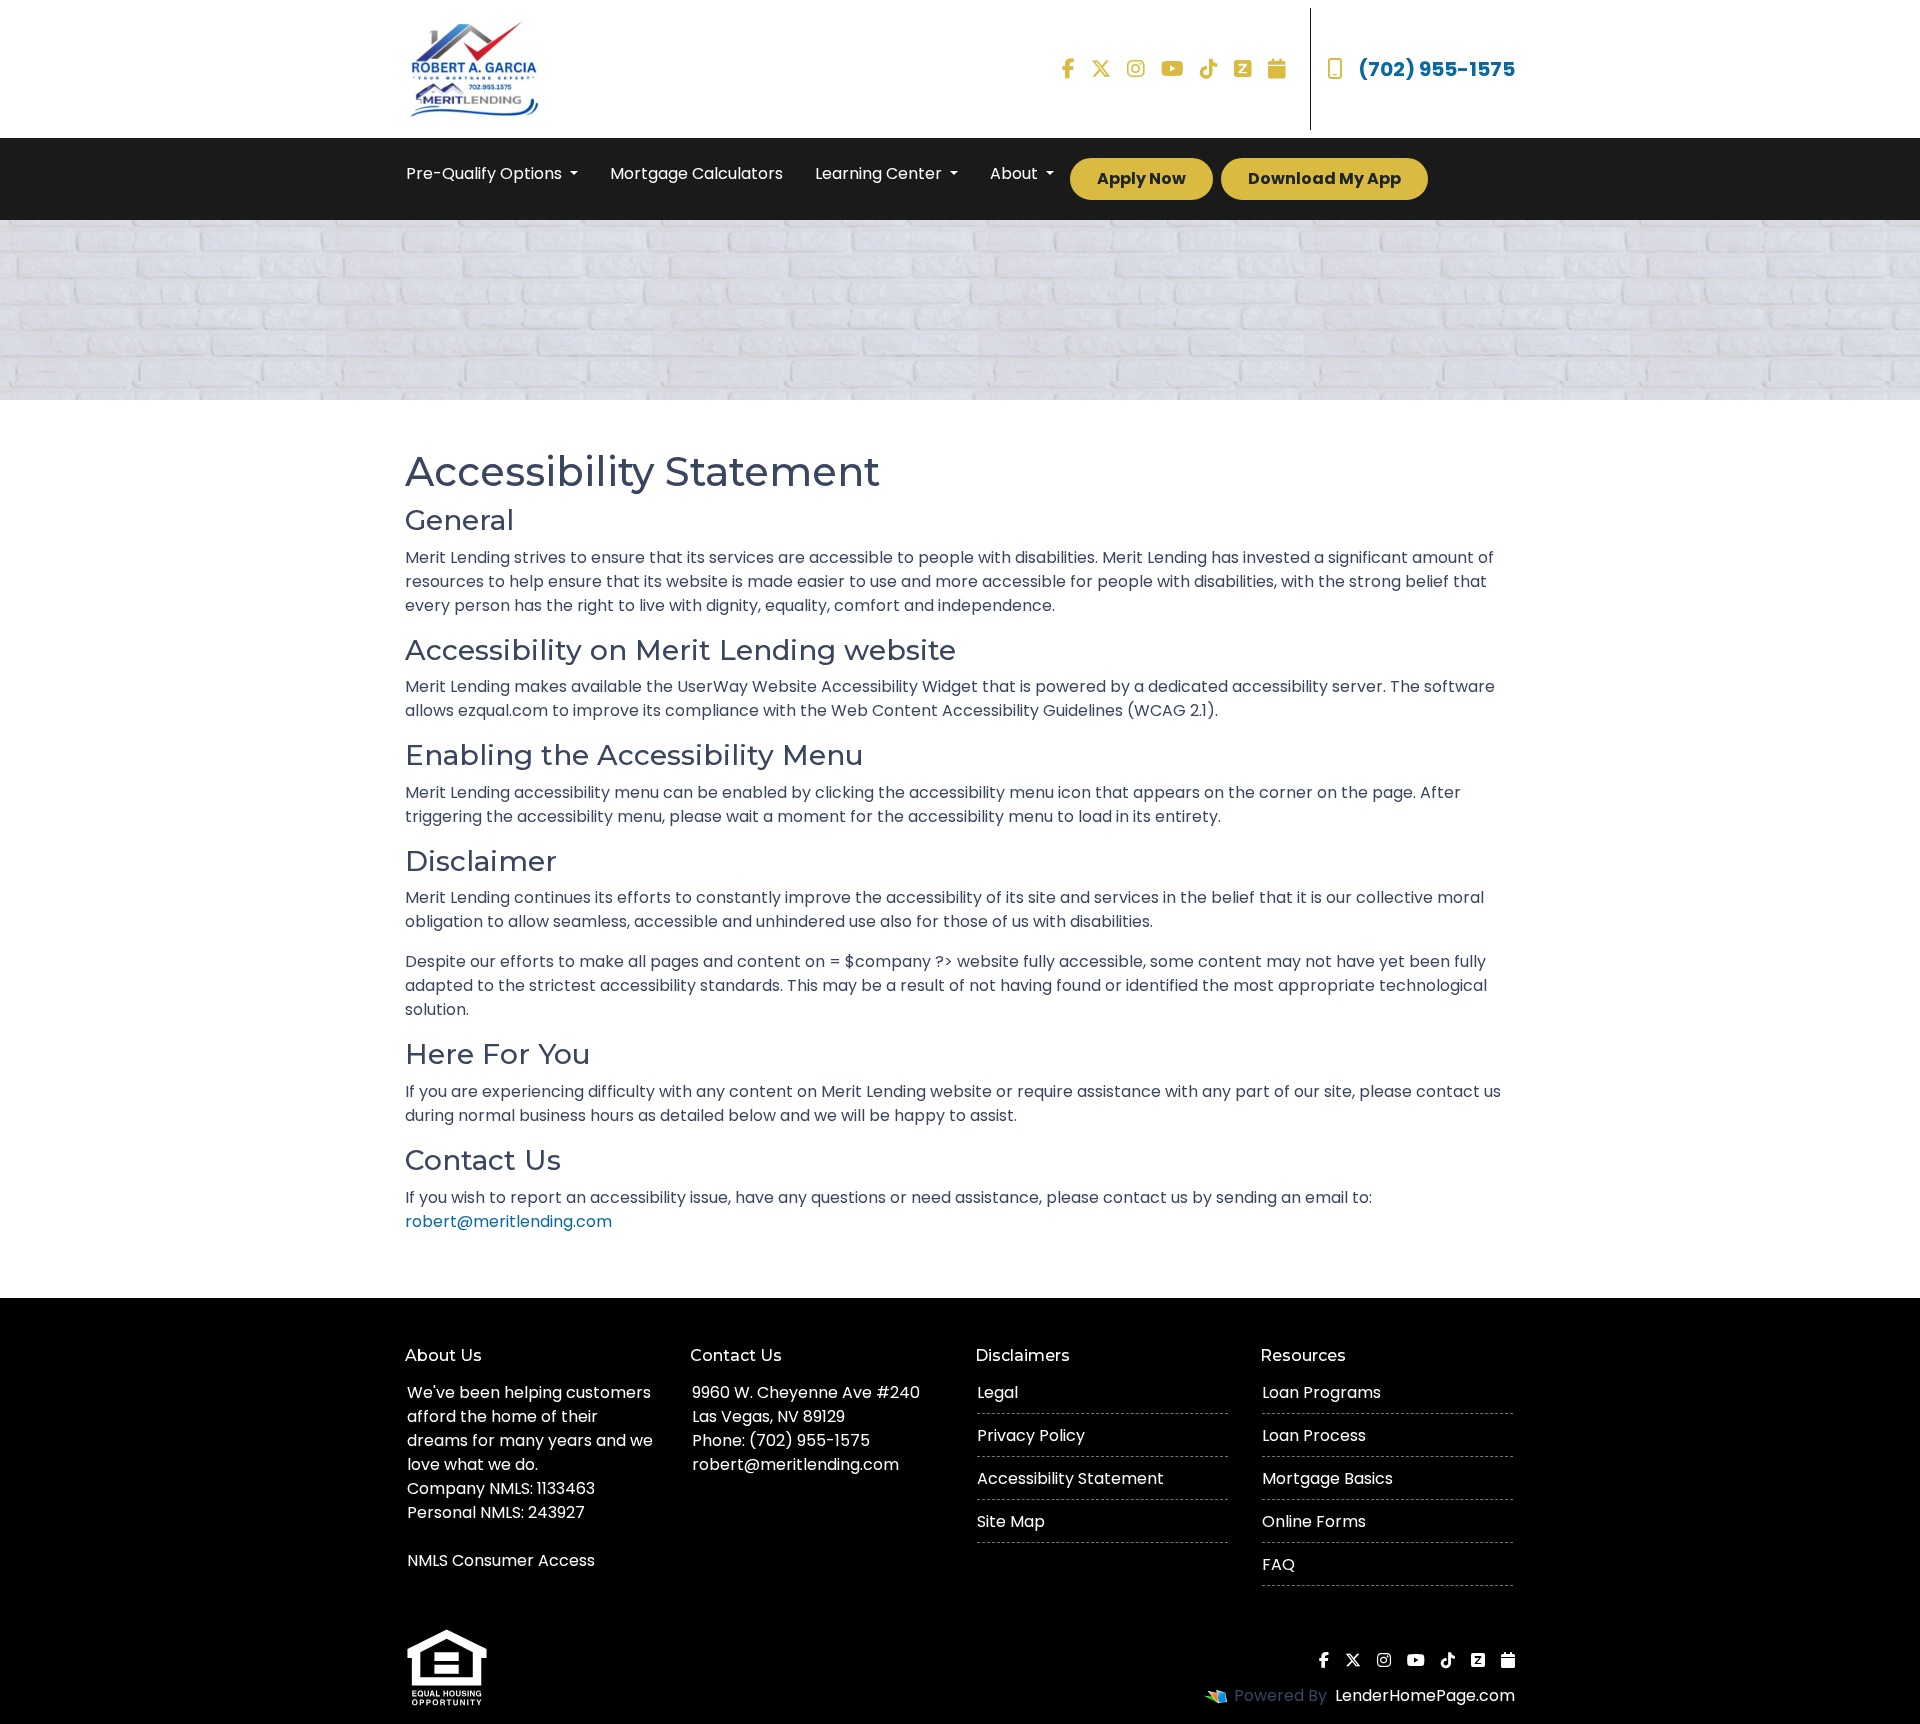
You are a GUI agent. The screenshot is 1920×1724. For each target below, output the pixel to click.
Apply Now (1141, 178)
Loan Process (1314, 1435)
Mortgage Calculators (696, 173)
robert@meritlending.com (508, 1221)
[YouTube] (1172, 69)
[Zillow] (1243, 69)
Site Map (1011, 1521)
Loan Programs (1321, 1392)
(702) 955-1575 (1436, 69)
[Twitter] (1101, 69)
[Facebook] (1068, 69)
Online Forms (1314, 1521)
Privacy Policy (1031, 1435)
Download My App (1324, 178)
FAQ (1278, 1564)
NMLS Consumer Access (501, 1560)
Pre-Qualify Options (486, 173)
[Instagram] (1136, 69)
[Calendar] (1277, 69)
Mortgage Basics (1327, 1478)
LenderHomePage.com (1425, 1695)
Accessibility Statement (1070, 1478)
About (1016, 173)
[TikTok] (1209, 69)
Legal (997, 1392)
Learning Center (880, 173)
